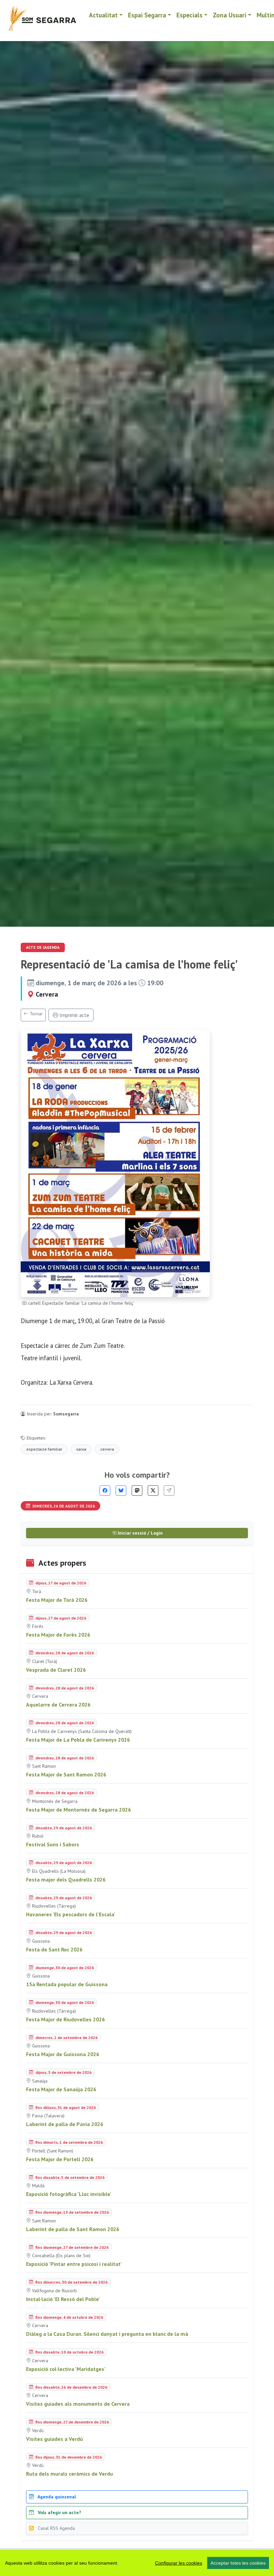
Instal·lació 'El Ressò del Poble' (63, 2299)
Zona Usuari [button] (230, 15)
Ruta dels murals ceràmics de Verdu (70, 2474)
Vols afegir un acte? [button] (59, 2512)
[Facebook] (105, 1491)
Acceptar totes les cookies (238, 2563)
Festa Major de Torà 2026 (57, 1600)
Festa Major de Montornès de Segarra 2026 (79, 1810)
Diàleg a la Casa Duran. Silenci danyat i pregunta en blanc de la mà (107, 2334)
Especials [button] (189, 15)
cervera (107, 1449)
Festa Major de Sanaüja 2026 (61, 2089)
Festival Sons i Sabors (53, 1844)
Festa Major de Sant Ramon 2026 (66, 1774)
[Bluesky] (121, 1491)
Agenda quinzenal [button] (56, 2497)
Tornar (36, 1014)
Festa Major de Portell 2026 (60, 2159)
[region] (137, 2563)
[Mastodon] (137, 1491)
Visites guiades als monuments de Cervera (78, 2404)
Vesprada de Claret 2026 (56, 1670)
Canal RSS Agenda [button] (56, 2528)
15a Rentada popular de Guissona (67, 1984)
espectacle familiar (44, 1449)
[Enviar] (169, 1491)
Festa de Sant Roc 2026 (54, 1949)
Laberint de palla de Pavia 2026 (65, 2124)
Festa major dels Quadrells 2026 (66, 1879)
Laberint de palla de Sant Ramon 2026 (73, 2229)
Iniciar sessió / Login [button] (140, 1533)
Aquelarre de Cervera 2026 (58, 1705)
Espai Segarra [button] (147, 15)
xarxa (81, 1449)
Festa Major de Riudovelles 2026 (65, 2019)
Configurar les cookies (179, 2563)
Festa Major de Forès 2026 (58, 1635)
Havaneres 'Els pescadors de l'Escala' (71, 1914)
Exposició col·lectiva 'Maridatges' (66, 2369)
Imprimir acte (74, 1015)
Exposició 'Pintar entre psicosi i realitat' (74, 2264)
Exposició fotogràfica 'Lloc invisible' (69, 2194)
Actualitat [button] (103, 15)
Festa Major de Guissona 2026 (63, 2054)
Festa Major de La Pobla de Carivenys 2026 (78, 1740)
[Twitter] (153, 1491)
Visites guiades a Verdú (54, 2439)
